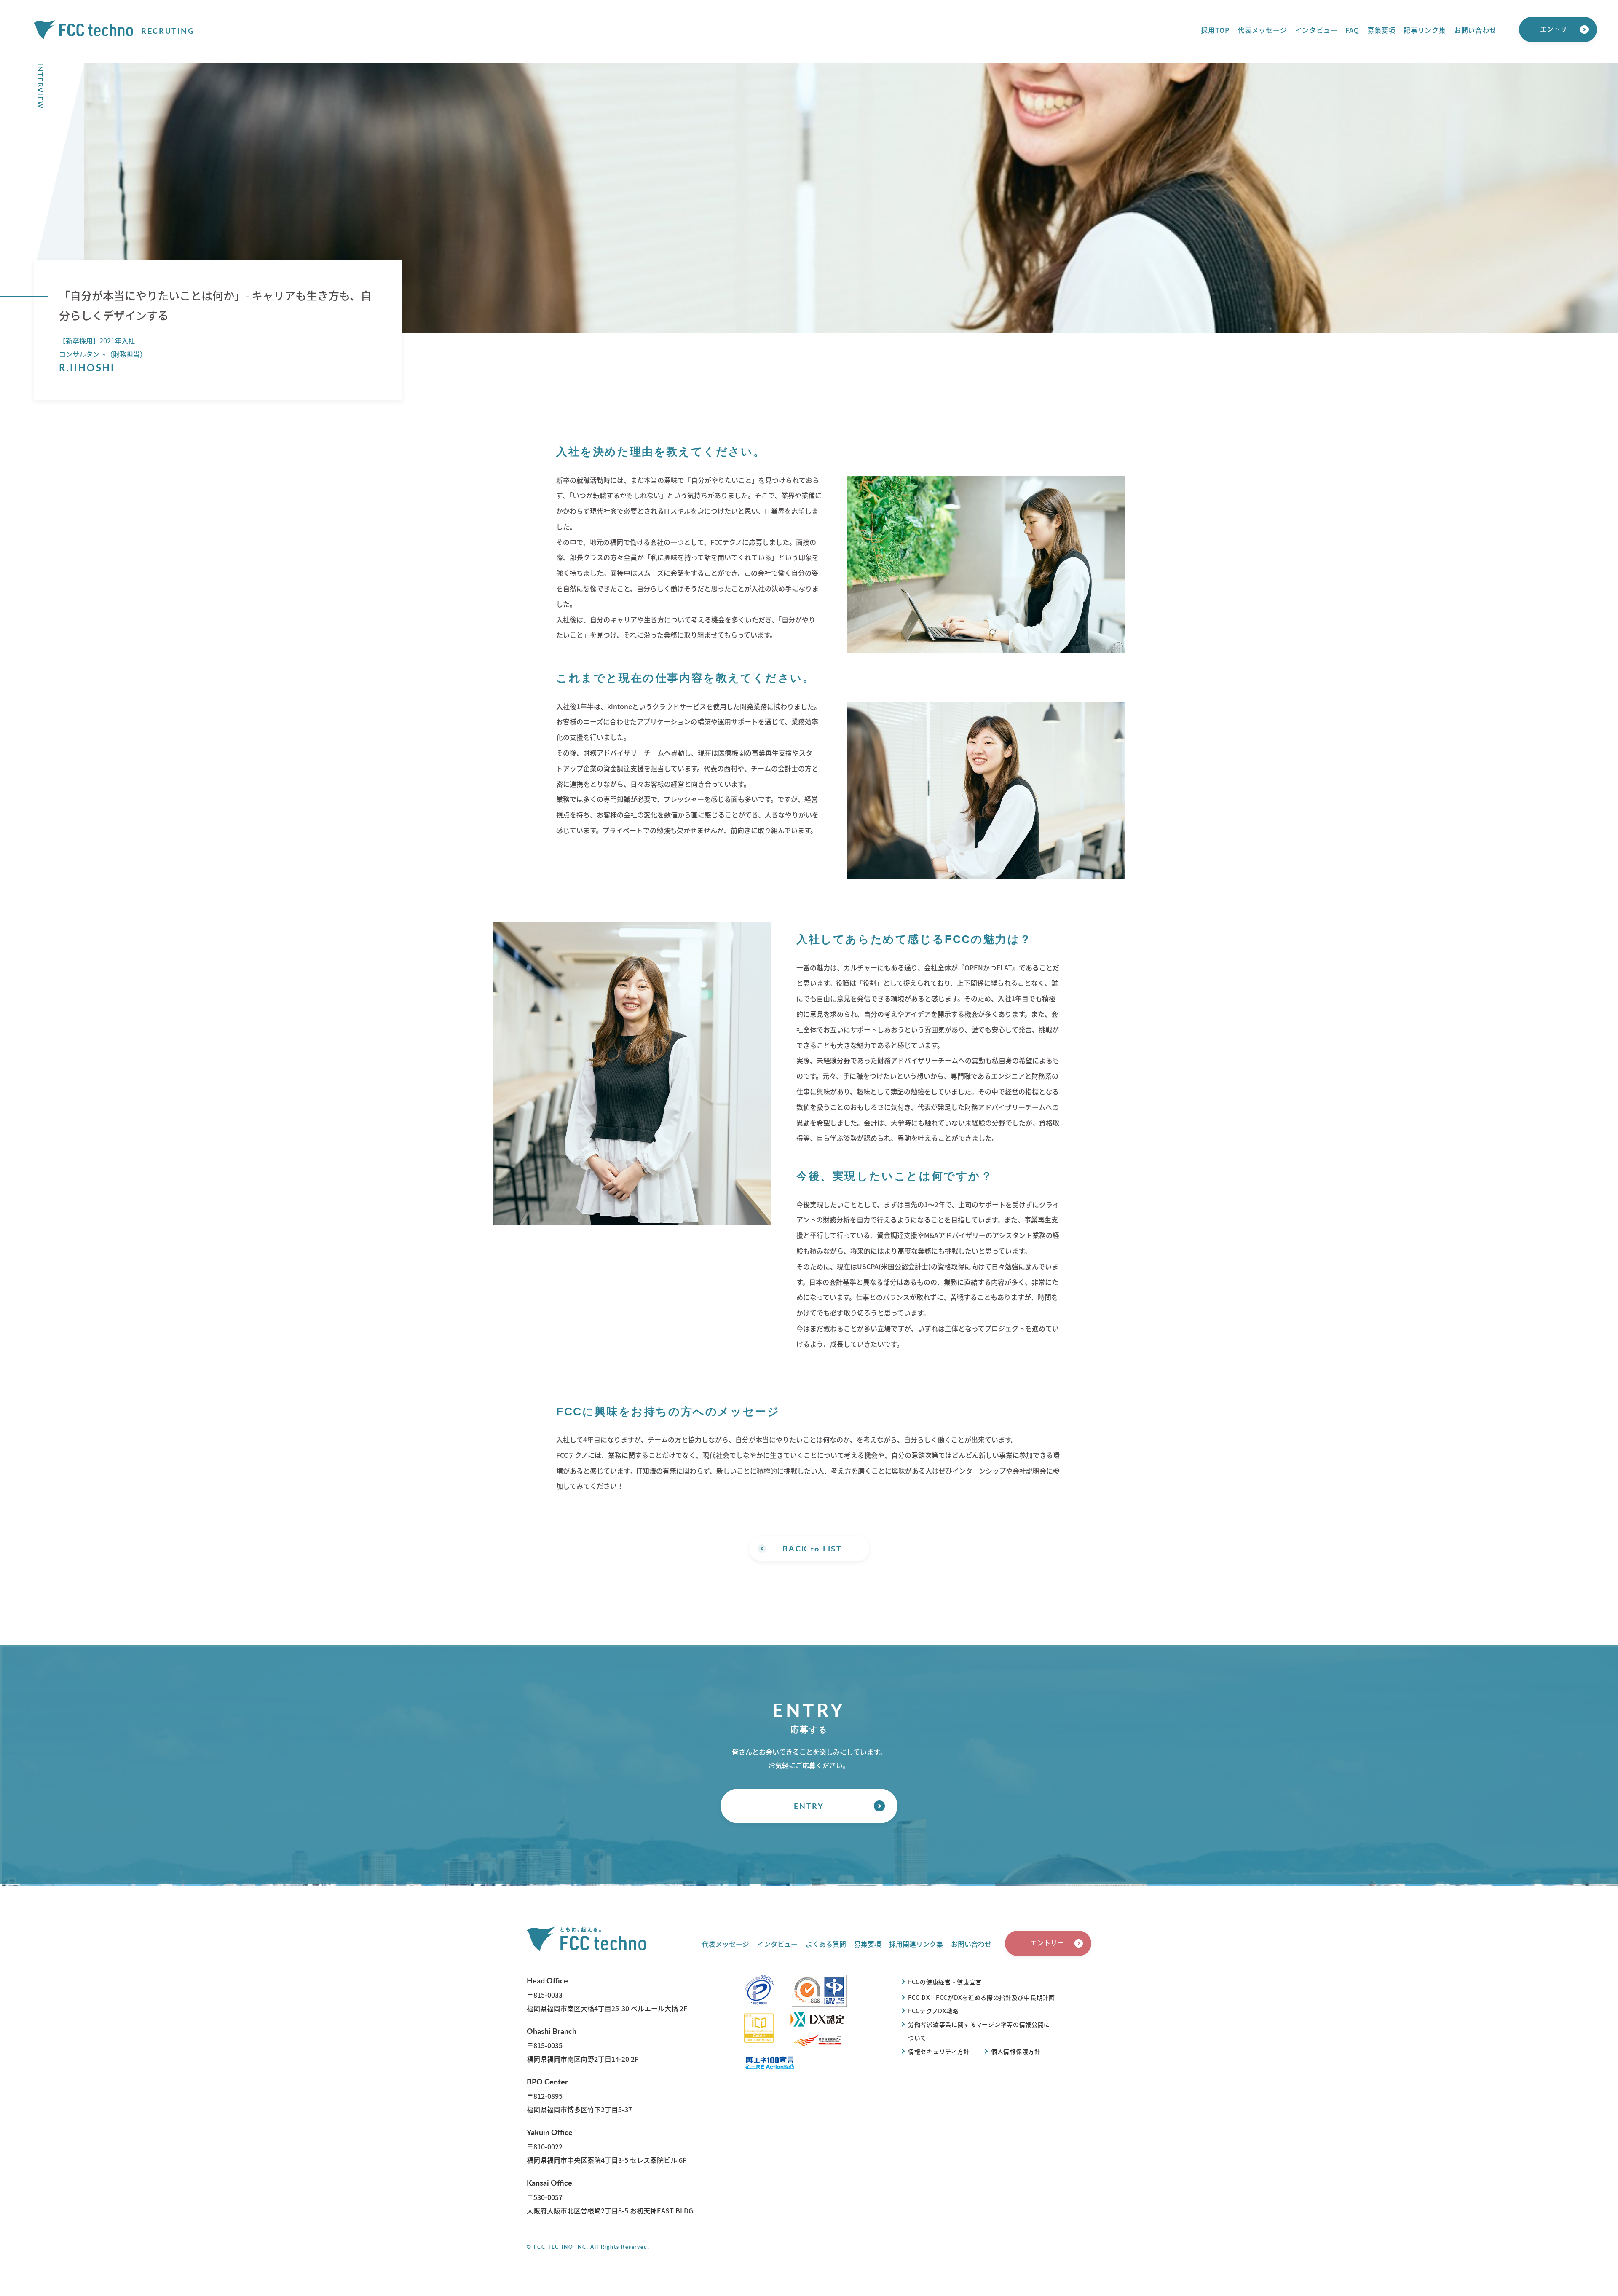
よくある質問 (826, 1944)
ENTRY (809, 1806)
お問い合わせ (1475, 30)
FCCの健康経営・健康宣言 (945, 1982)
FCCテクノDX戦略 (933, 2011)
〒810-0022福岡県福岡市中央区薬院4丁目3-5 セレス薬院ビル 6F (607, 2146)
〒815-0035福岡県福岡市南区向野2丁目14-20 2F (583, 2045)
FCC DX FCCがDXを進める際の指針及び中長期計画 (982, 1997)
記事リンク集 (1425, 30)
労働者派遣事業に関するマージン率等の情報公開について (979, 2031)
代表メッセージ (1262, 30)
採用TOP (1215, 30)
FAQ (1352, 30)
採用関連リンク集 (916, 1944)
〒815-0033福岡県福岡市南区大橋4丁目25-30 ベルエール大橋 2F (607, 1994)
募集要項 (1381, 30)
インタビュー (1317, 30)
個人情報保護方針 (1016, 2051)
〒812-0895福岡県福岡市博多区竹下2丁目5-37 (579, 2095)
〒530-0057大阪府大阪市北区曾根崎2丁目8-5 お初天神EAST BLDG (610, 2196)
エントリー (1557, 29)
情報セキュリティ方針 (939, 2051)
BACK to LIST (812, 1548)
